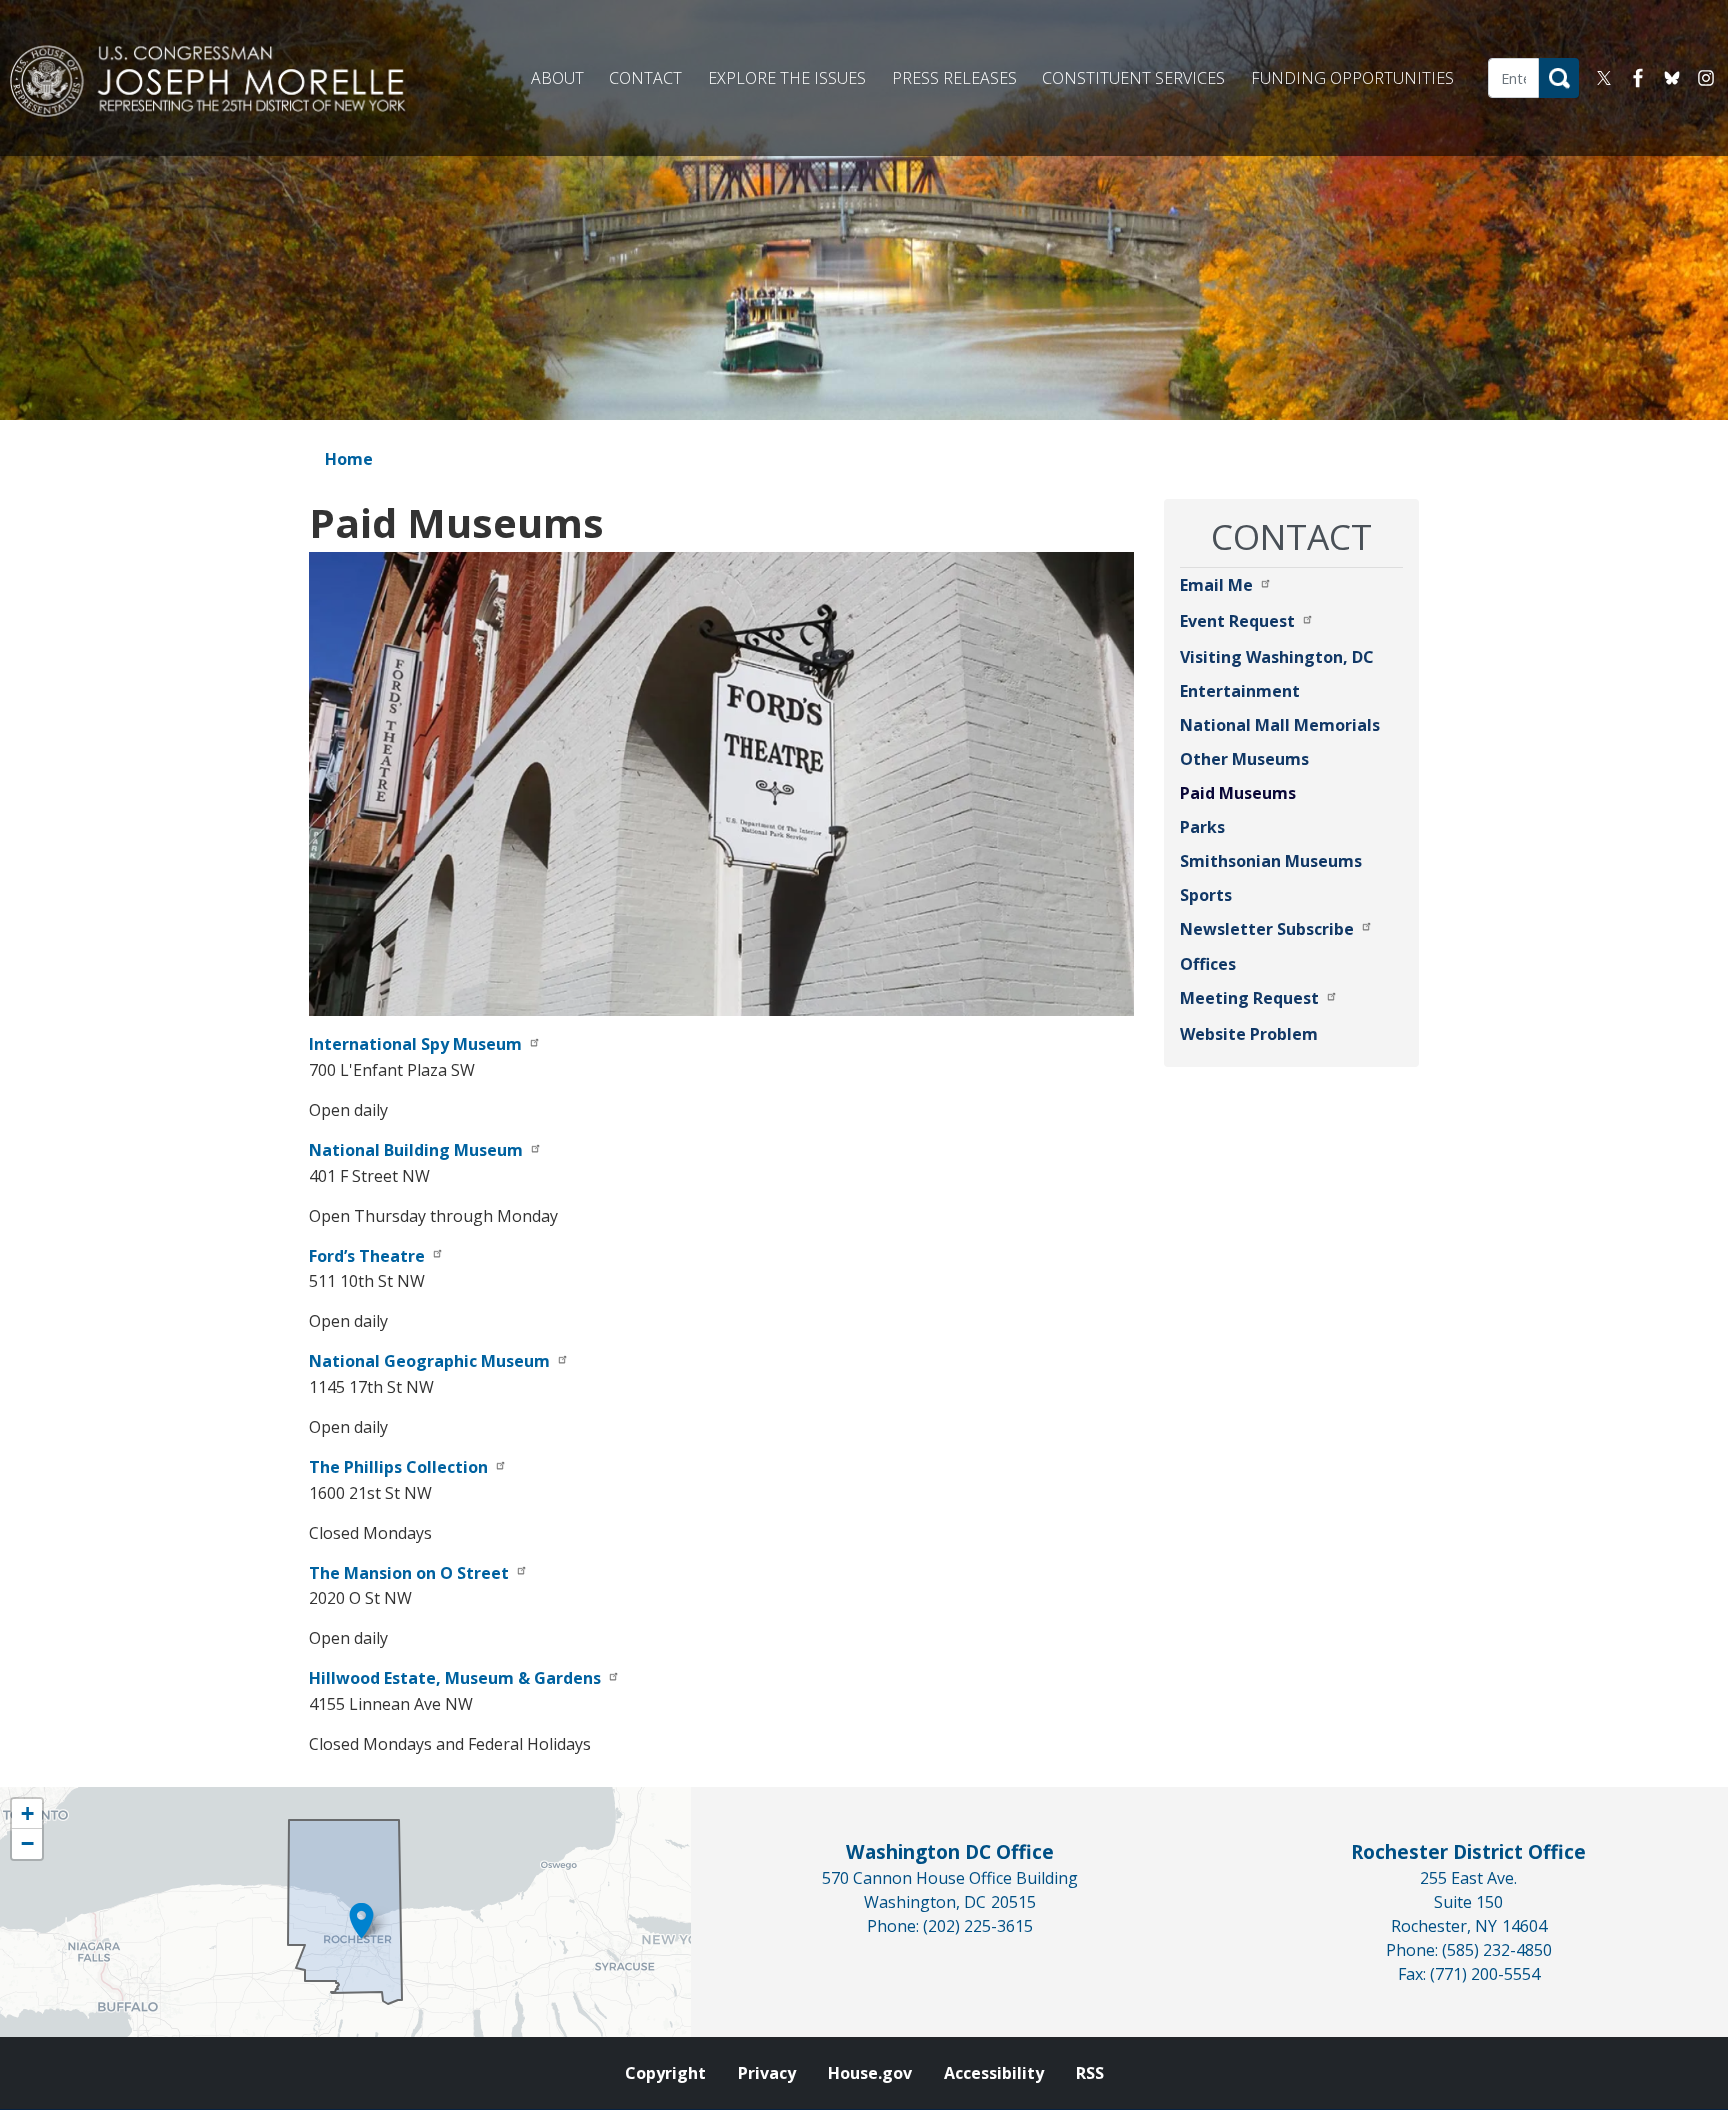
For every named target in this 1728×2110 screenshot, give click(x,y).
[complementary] (345, 1912)
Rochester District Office (1468, 1851)
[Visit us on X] (1609, 78)
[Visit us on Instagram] (1711, 78)
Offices (1208, 964)
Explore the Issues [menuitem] (787, 78)
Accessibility (994, 2073)
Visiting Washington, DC (1277, 657)
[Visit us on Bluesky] (1677, 78)
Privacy (767, 2073)
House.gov (870, 2073)
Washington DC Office (950, 1851)
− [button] (27, 1843)
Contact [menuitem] (645, 78)
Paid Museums (1238, 793)
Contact (1291, 536)
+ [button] (27, 1813)
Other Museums (1244, 759)
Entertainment (1240, 691)
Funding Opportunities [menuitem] (1352, 78)
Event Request (1237, 621)
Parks (1202, 827)
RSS (1090, 2073)
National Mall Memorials (1280, 725)
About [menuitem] (557, 78)
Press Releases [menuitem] (954, 78)
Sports (1206, 895)
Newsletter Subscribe (1267, 929)
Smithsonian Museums (1271, 861)
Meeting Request (1249, 998)
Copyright (665, 2073)
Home (349, 459)
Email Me (1216, 585)
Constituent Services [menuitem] (1133, 78)
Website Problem (1249, 1034)
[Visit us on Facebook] (1643, 78)
